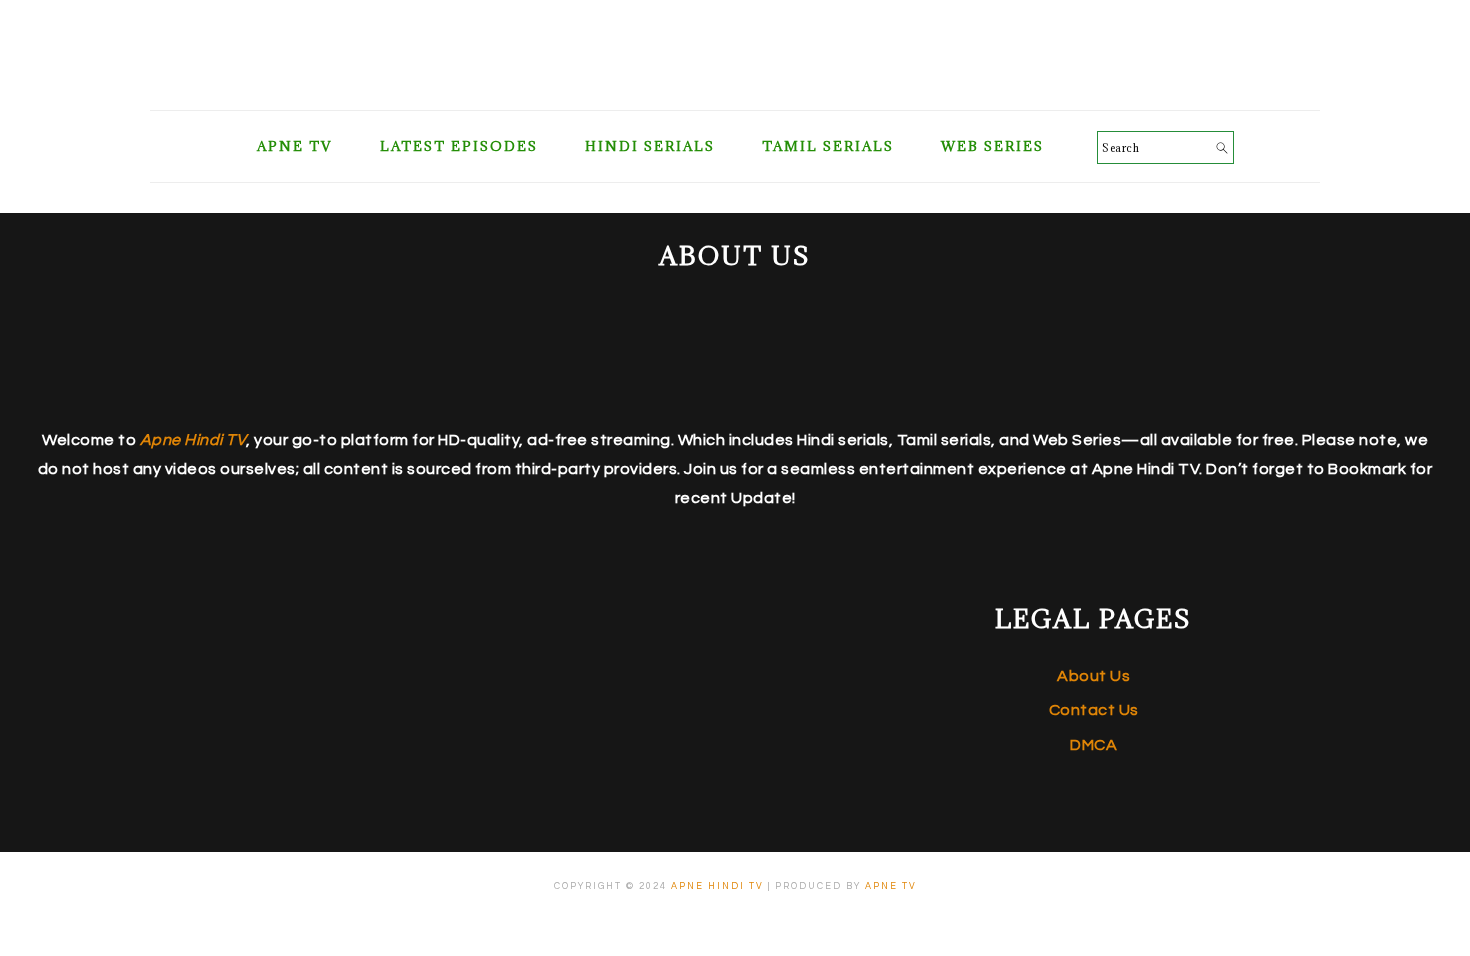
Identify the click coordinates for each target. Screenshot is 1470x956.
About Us (1093, 676)
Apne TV (891, 886)
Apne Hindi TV (717, 886)
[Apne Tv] (735, 85)
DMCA (1093, 745)
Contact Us (1094, 710)
